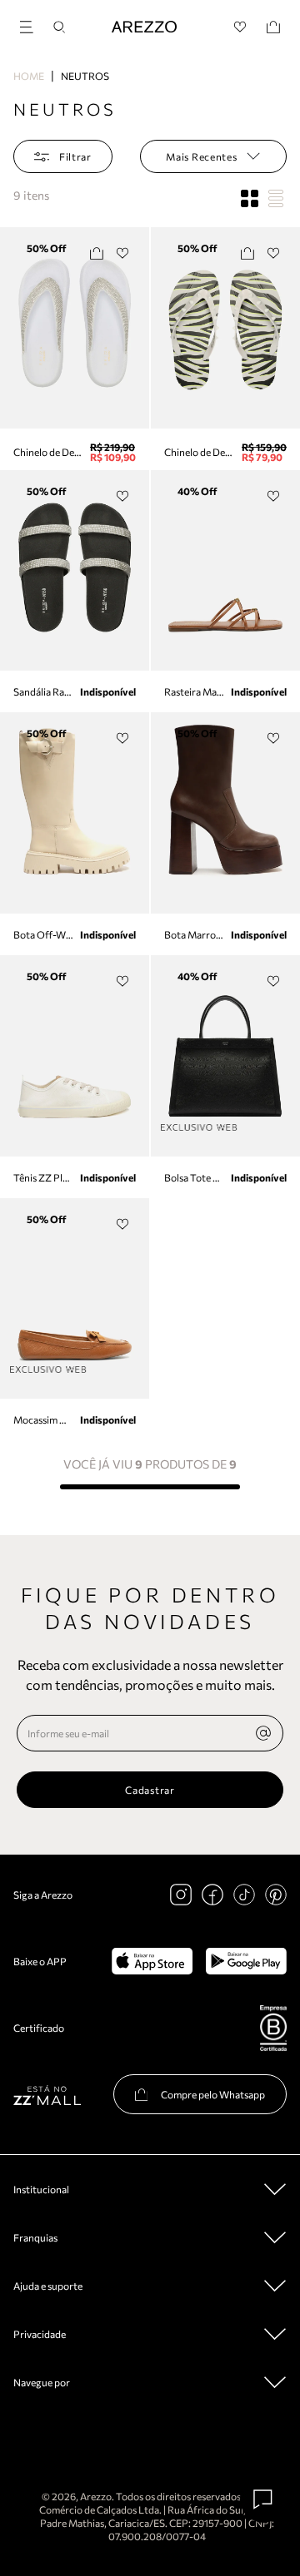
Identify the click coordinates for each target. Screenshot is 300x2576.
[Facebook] (212, 1895)
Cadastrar (150, 1790)
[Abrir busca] (59, 27)
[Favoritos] (240, 27)
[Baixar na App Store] (152, 1961)
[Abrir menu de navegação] (32, 25)
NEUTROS (85, 76)
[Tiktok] (244, 1895)
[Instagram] (181, 1895)
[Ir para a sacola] (273, 27)
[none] (263, 1733)
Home (29, 76)
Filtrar (75, 156)
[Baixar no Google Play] (246, 1961)
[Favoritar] (123, 253)
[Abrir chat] (263, 2499)
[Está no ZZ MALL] (47, 2095)
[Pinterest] (276, 1895)
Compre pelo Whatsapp (213, 2094)
